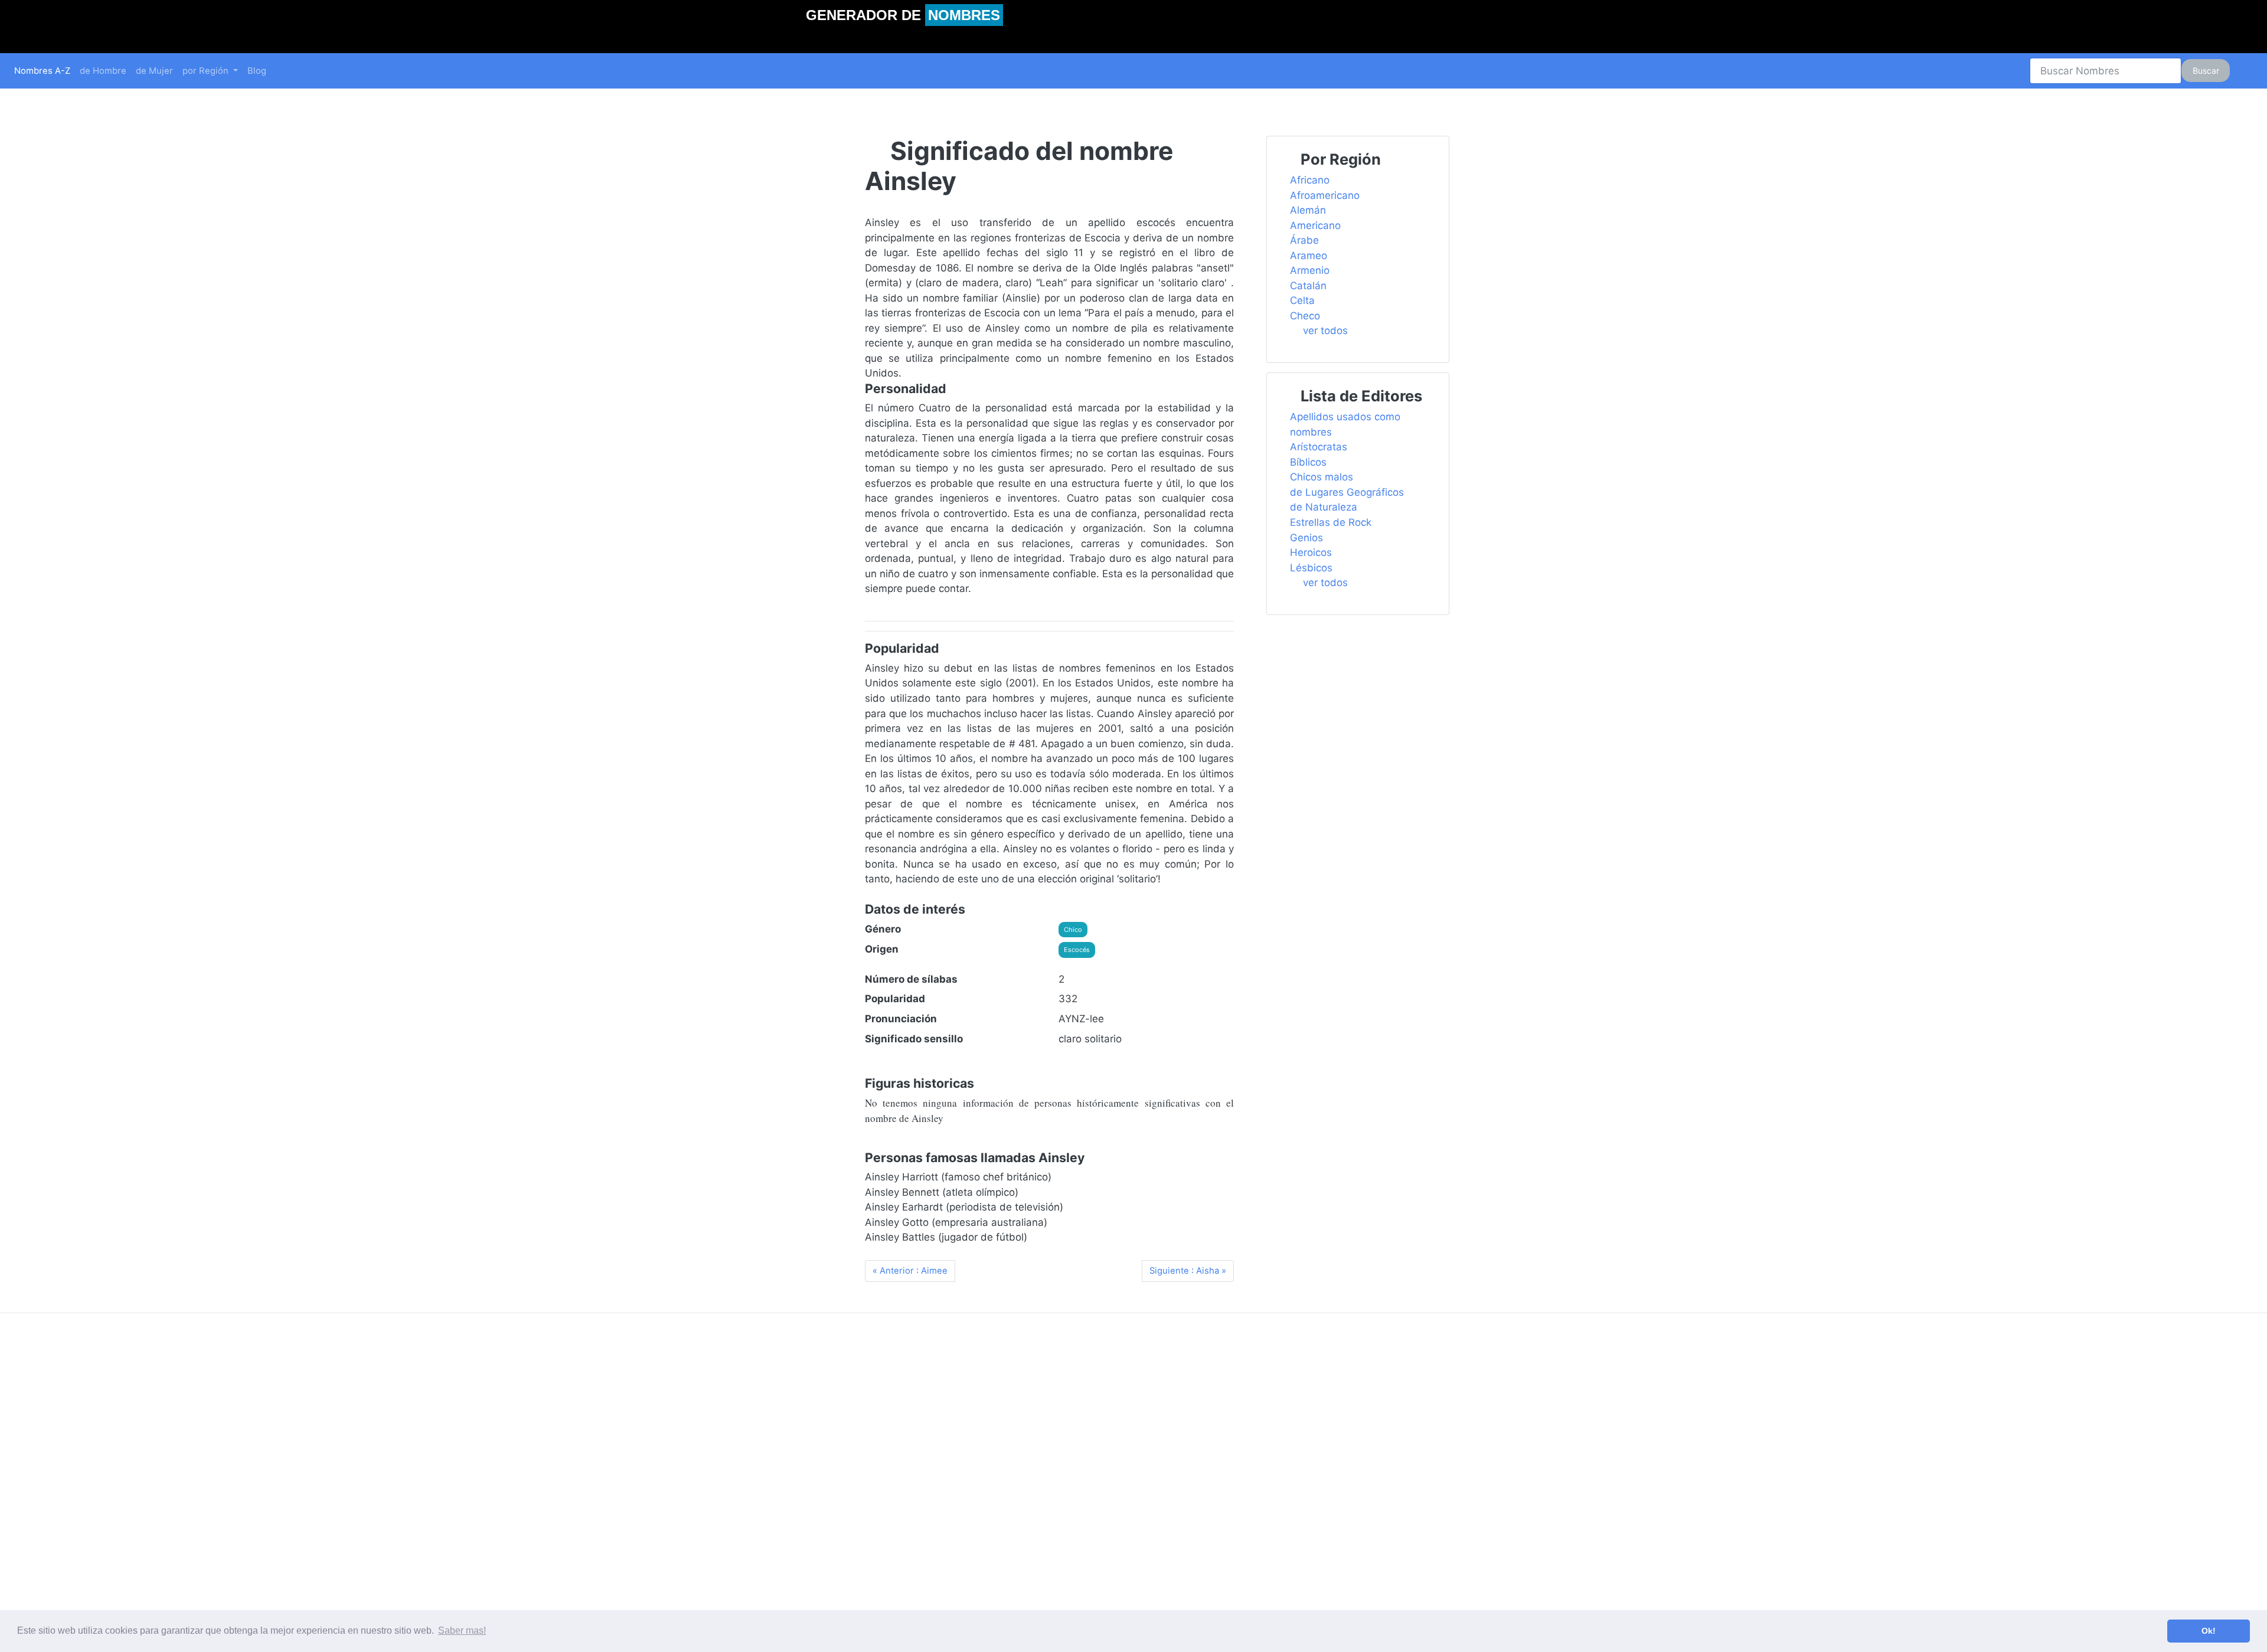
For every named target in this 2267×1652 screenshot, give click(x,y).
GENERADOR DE (903, 15)
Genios (1306, 538)
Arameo (1309, 256)
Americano (1315, 225)
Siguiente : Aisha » (1188, 1271)
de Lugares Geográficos (1347, 492)
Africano (1310, 180)
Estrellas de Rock (1331, 522)
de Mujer (154, 71)
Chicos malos (1322, 477)
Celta (1302, 300)
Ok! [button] (2209, 1631)
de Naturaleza (1324, 507)
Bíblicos (1308, 462)
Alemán (1308, 210)
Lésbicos (1311, 568)
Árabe (1304, 240)
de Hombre (103, 71)
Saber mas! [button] (462, 1630)
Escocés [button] (1077, 950)
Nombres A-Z (42, 71)
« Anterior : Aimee (910, 1271)
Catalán (1308, 286)
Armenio (1310, 270)
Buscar (2206, 71)
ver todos (1325, 331)
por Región (207, 71)
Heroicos (1311, 552)
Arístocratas (1319, 447)
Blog (257, 71)
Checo (1305, 316)
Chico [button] (1073, 930)
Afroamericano (1325, 195)
